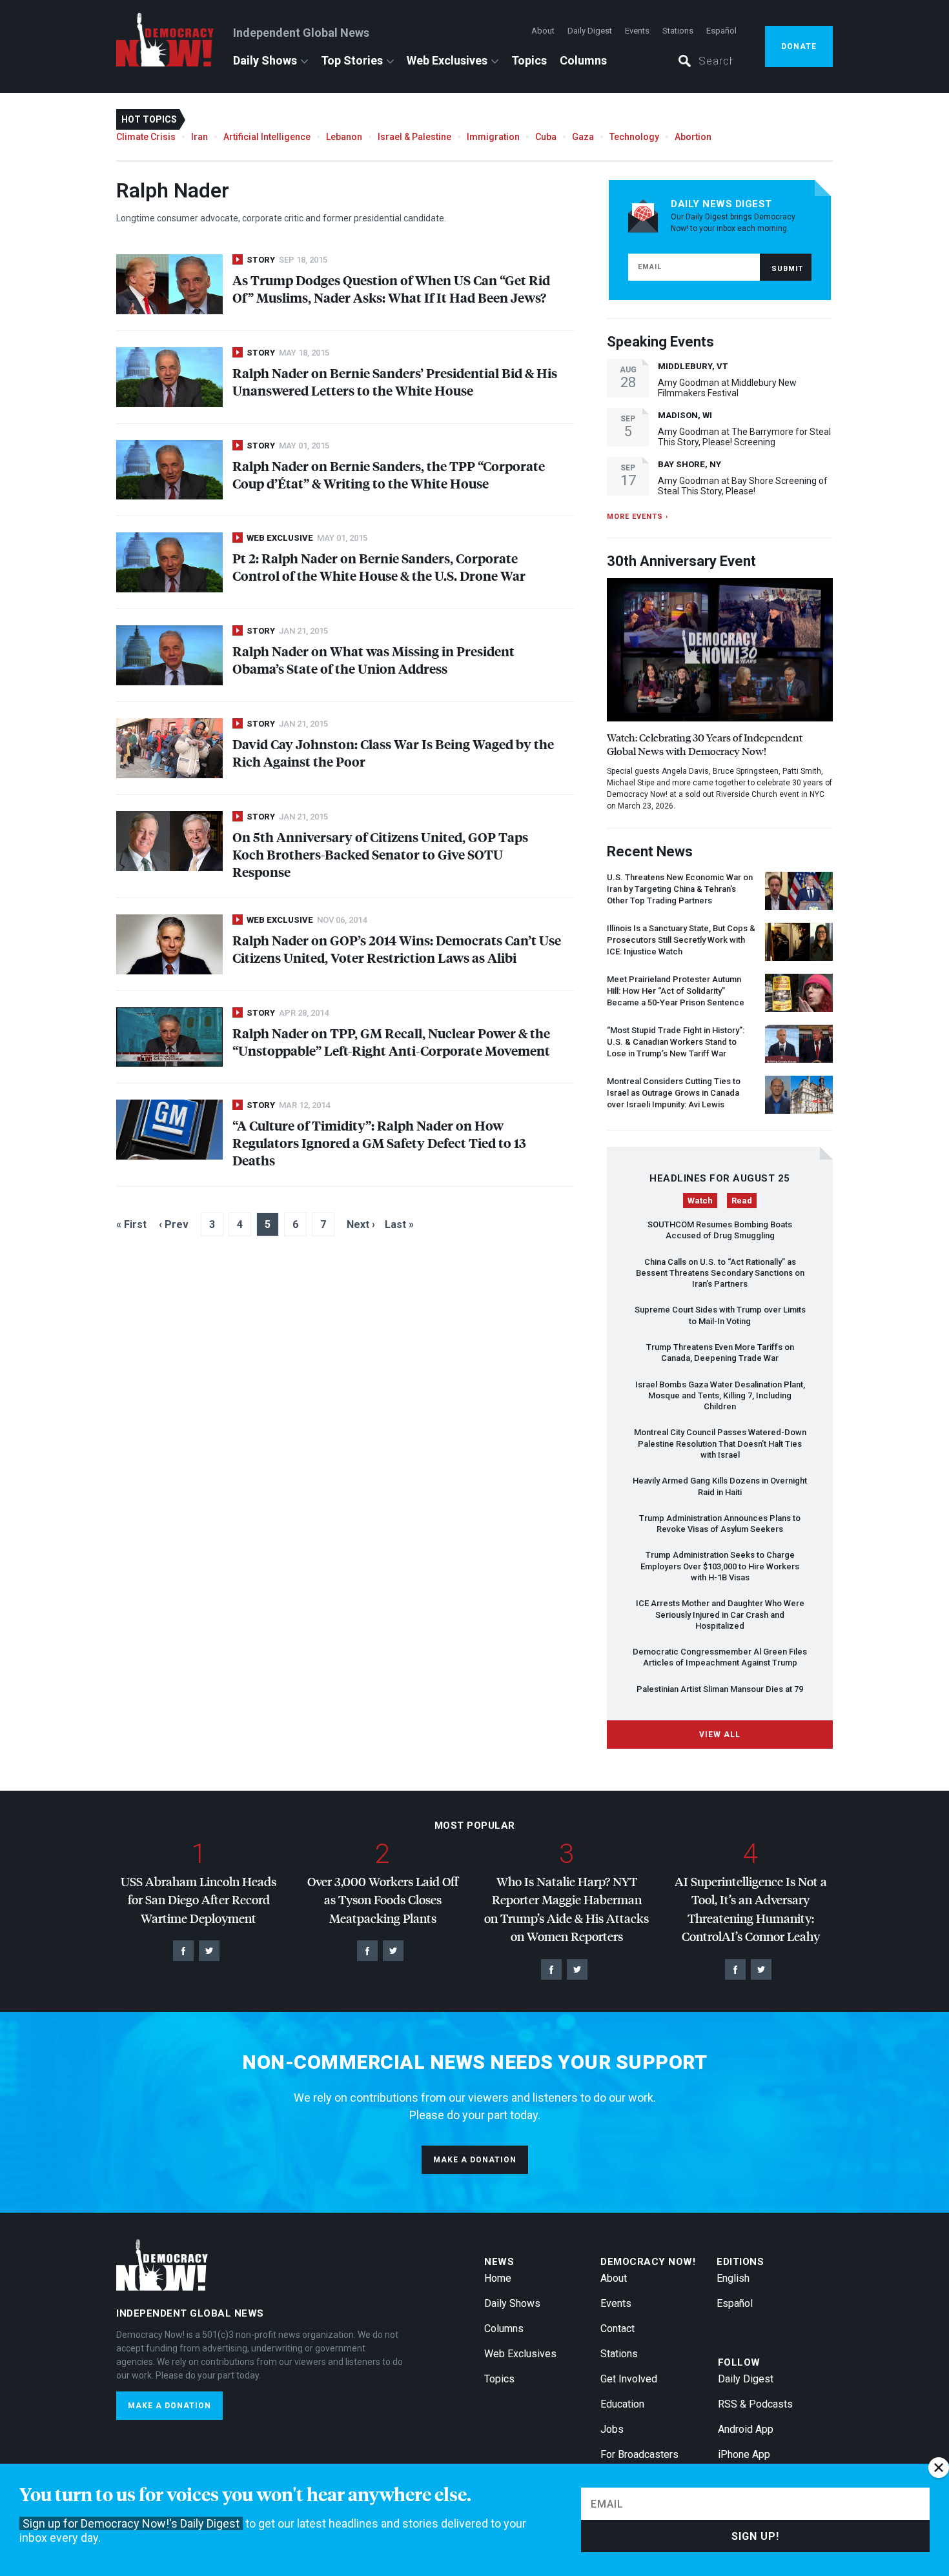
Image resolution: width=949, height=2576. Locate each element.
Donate (799, 46)
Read (742, 1201)
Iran (199, 137)
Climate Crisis (146, 137)
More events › (638, 517)
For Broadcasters (639, 2454)
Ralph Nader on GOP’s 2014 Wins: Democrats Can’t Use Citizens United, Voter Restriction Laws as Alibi (397, 949)
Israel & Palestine (414, 137)
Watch (700, 1201)
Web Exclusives (447, 60)
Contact (617, 2329)
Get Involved (629, 2379)
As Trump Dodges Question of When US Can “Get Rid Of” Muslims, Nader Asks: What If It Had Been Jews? (391, 288)
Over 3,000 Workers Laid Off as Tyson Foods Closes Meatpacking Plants (383, 1900)
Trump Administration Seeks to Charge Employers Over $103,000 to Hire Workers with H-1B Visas (720, 1566)
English (733, 2278)
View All (720, 1735)
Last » (399, 1224)
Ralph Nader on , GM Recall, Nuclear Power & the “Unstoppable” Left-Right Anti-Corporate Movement (391, 1041)
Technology (634, 137)
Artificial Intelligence (267, 137)
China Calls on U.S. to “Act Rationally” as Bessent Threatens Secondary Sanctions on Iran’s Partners (720, 1273)
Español (721, 31)
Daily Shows (265, 60)
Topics (529, 60)
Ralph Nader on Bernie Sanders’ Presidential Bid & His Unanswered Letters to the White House (395, 381)
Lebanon (344, 137)
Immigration (493, 137)
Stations (678, 31)
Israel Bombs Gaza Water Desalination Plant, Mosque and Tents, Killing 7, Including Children (720, 1396)
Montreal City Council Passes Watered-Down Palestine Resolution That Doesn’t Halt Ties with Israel (720, 1444)
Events (637, 31)
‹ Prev (174, 1224)
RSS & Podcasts (755, 2404)
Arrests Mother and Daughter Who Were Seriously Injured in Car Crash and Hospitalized (720, 1615)
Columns (583, 60)
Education (622, 2404)
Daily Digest (590, 31)
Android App (746, 2429)
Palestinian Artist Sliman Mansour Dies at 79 (720, 1689)
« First (131, 1224)
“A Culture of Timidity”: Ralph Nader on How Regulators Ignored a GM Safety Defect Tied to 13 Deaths (379, 1142)
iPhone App (744, 2454)
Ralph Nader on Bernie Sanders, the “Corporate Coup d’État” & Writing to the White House (389, 474)
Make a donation (475, 2160)
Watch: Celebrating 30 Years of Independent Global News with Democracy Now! (705, 744)
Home (498, 2278)
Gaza (583, 137)
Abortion (693, 137)
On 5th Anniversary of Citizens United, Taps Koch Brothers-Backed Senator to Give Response (380, 854)
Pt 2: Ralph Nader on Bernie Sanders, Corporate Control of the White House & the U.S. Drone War (379, 567)
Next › (361, 1224)
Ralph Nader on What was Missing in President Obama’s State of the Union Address (373, 659)
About (543, 31)
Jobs (612, 2429)
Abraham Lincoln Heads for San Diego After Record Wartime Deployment (199, 1900)
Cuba (546, 137)
